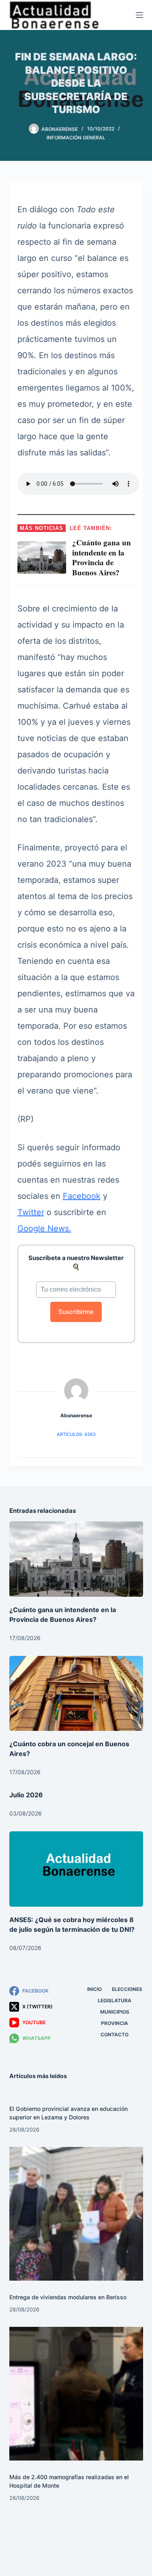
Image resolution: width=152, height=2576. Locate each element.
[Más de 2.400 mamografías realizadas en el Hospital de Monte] (76, 2394)
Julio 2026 (26, 1795)
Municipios (115, 2012)
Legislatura (115, 2000)
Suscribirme (76, 1312)
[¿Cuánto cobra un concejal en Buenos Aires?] (76, 1694)
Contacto (115, 2035)
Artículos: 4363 (76, 1434)
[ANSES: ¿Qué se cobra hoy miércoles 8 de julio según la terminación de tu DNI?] (76, 1869)
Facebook (82, 1196)
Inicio (94, 1989)
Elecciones (127, 1989)
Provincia (115, 2023)
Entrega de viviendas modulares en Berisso (68, 2297)
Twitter (31, 1212)
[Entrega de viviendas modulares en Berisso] (76, 2214)
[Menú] (139, 15)
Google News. (44, 1228)
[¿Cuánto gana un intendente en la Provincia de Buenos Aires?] (76, 1559)
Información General (76, 138)
